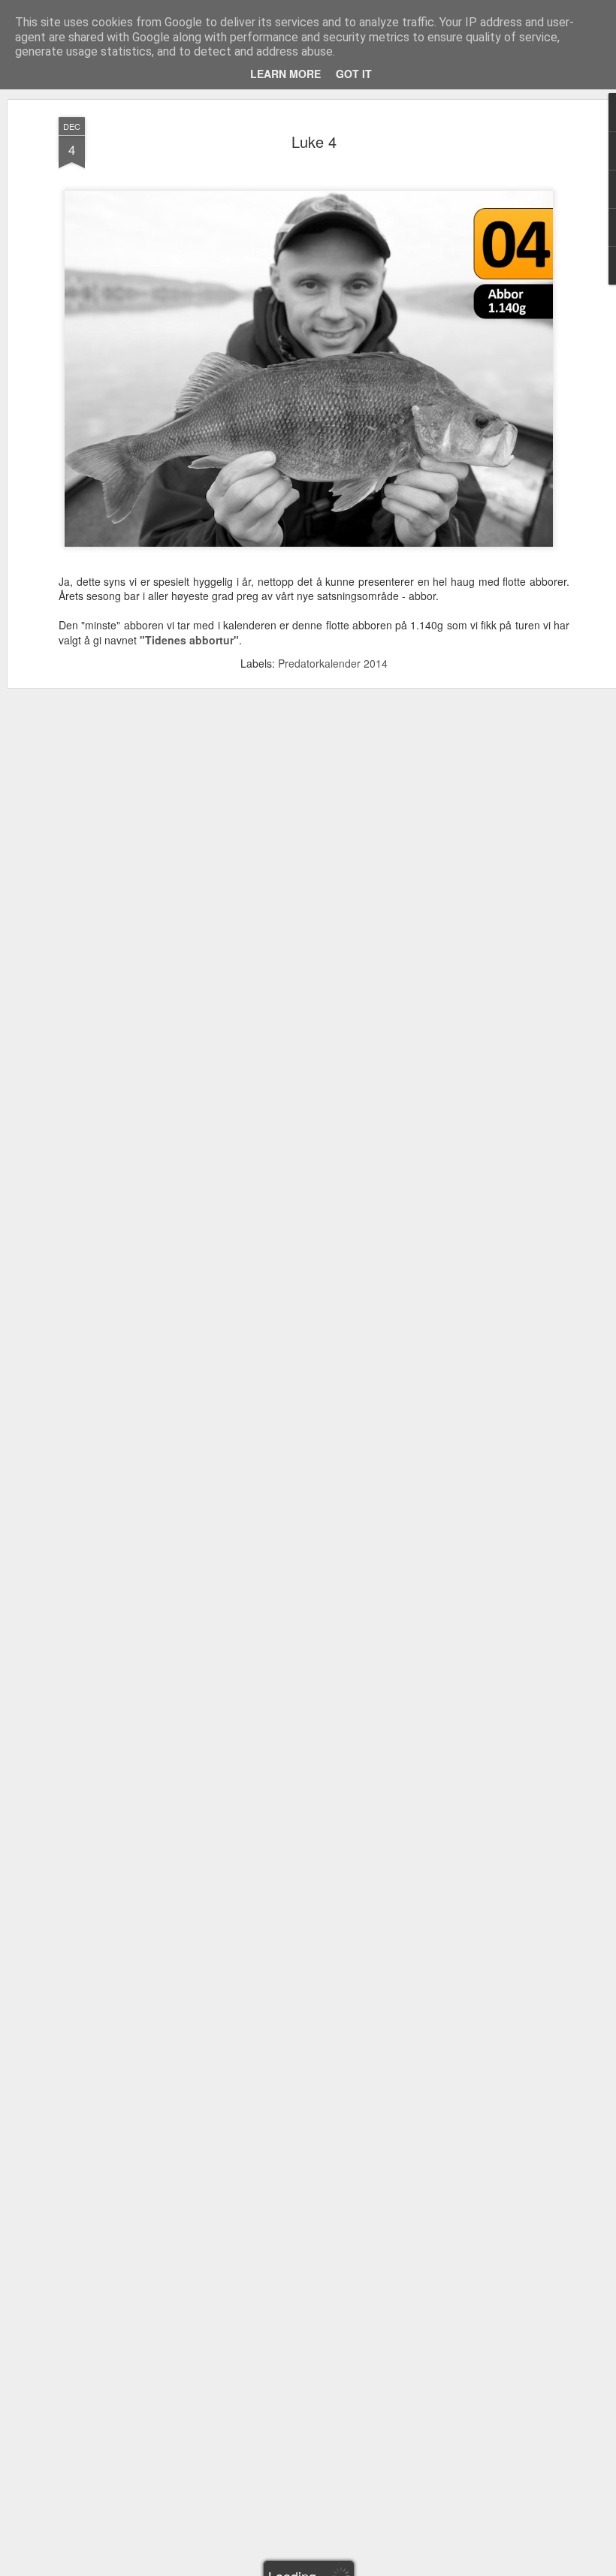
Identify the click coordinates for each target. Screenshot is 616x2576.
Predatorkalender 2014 (333, 663)
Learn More (285, 74)
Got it (354, 74)
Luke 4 (314, 142)
